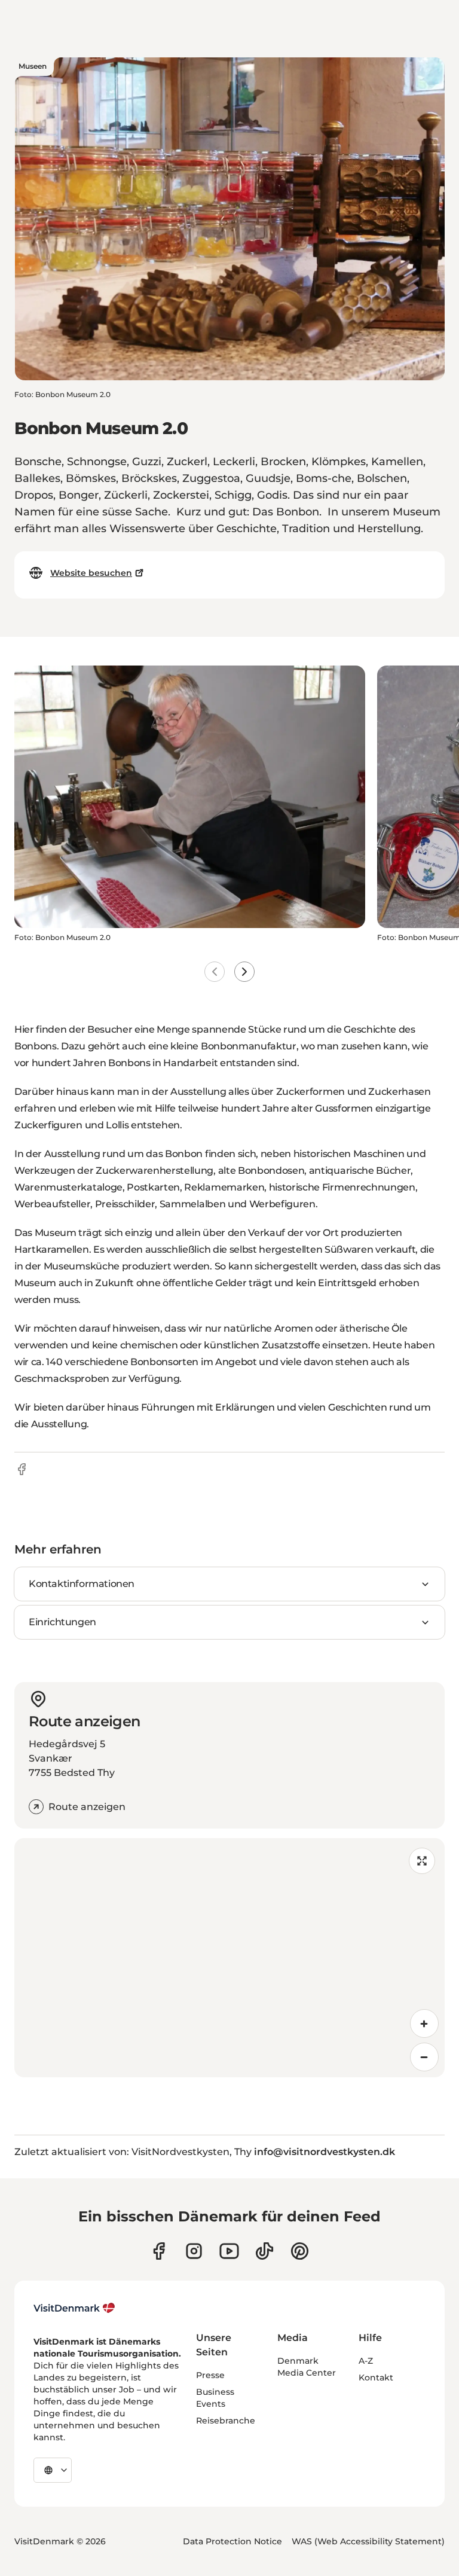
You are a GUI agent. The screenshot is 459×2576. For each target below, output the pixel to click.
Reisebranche (226, 2421)
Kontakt (376, 2377)
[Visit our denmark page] (159, 2251)
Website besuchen (91, 573)
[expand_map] (422, 1861)
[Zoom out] (424, 2057)
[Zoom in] (424, 2023)
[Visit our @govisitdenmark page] (264, 2251)
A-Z (366, 2361)
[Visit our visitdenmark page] (229, 2251)
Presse (210, 2375)
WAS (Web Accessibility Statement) (368, 2541)
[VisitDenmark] (74, 2308)
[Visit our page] (194, 2251)
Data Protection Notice (232, 2541)
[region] (229, 1958)
